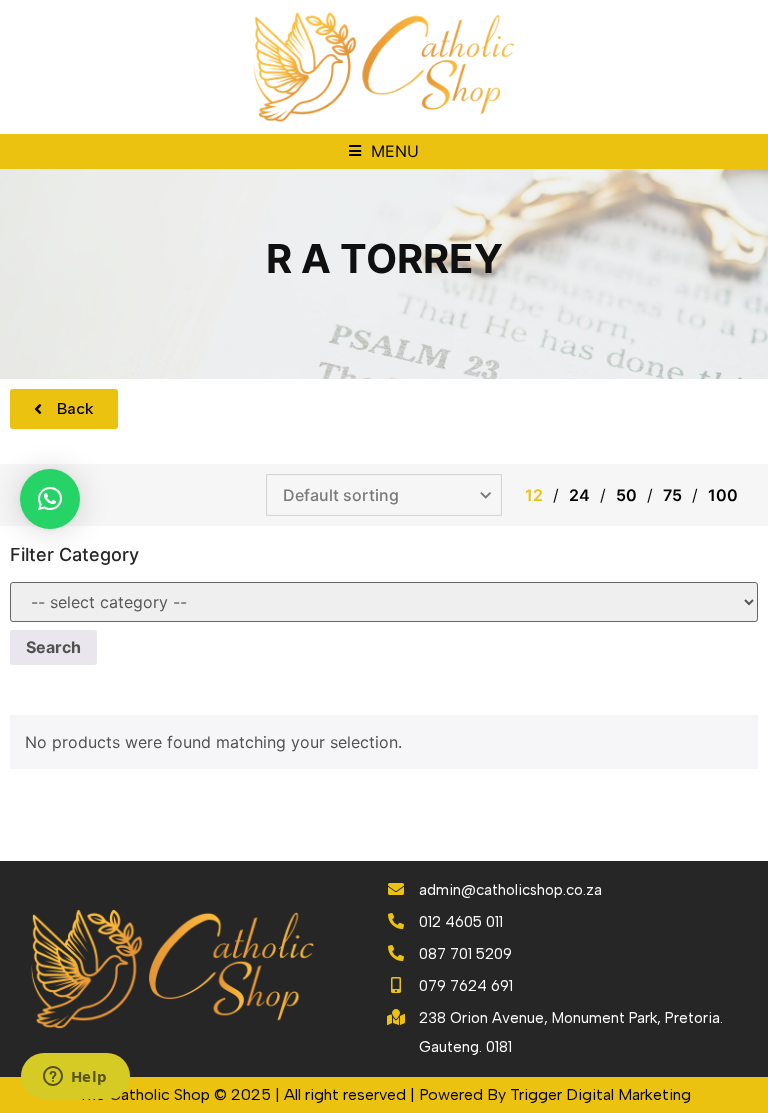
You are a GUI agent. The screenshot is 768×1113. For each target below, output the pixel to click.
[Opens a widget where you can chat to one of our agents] (75, 1078)
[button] (384, 151)
